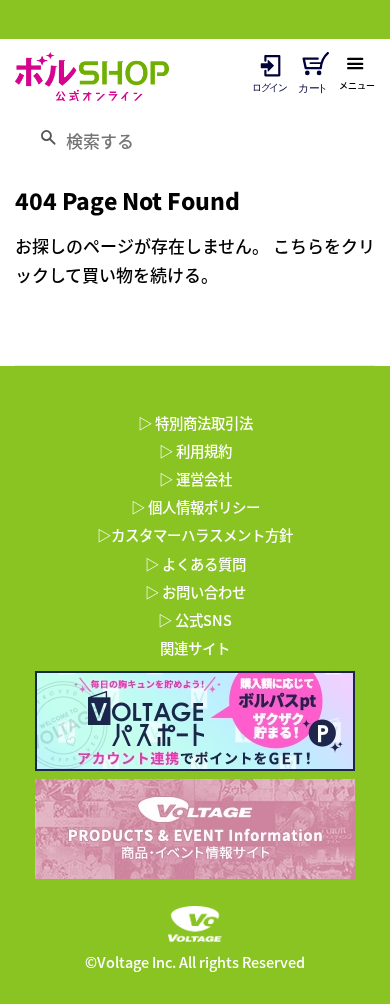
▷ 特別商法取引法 (195, 423)
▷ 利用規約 (195, 451)
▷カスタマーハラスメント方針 (195, 535)
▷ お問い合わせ (195, 592)
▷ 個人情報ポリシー (195, 507)
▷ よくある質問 (195, 564)
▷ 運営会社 (195, 479)
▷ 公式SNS (195, 620)
